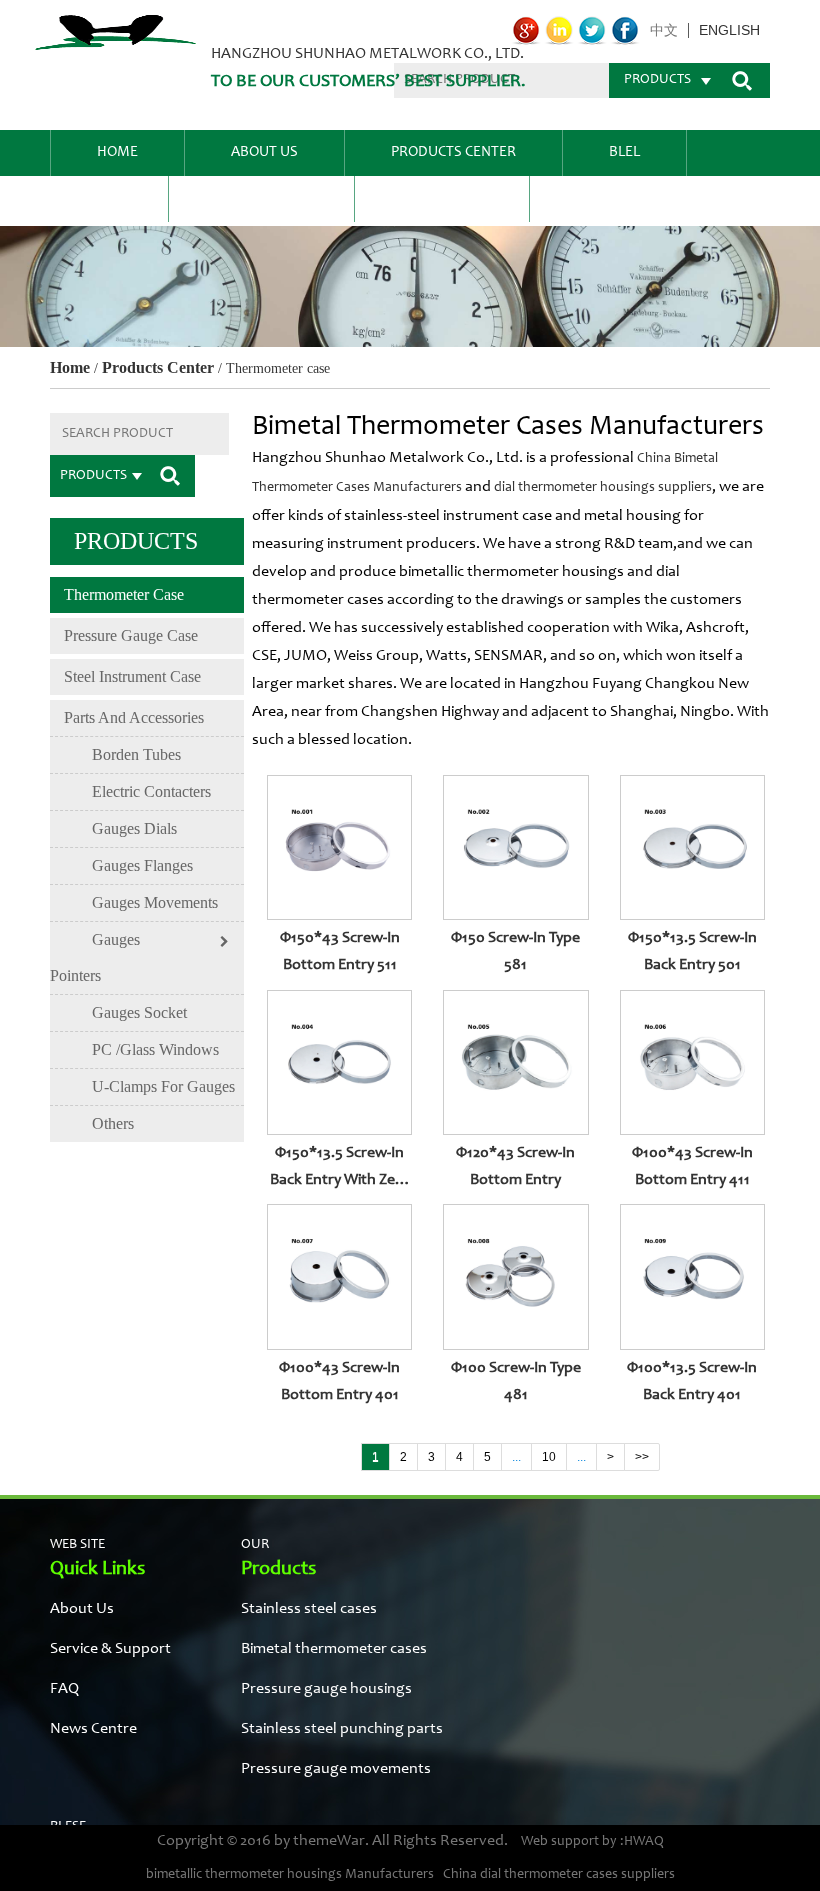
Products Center (453, 152)
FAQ (109, 198)
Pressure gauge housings (326, 1689)
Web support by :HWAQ (592, 1842)
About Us (264, 152)
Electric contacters (151, 791)
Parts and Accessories (134, 717)
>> (642, 1457)
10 (549, 1457)
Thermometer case (124, 594)
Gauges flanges (142, 865)
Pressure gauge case (131, 635)
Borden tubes (136, 754)
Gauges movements (155, 902)
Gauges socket (139, 1012)
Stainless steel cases (309, 1609)
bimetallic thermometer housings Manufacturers (290, 1875)
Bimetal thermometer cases (334, 1649)
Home (117, 152)
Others (113, 1123)
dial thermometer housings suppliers (603, 488)
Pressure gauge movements (336, 1769)
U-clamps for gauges (163, 1086)
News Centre (261, 198)
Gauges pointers (95, 957)
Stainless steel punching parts (342, 1729)
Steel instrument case (132, 676)
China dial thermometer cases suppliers (559, 1875)
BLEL (624, 152)
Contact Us (442, 198)
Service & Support (110, 1649)
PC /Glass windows (155, 1049)
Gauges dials (134, 828)
